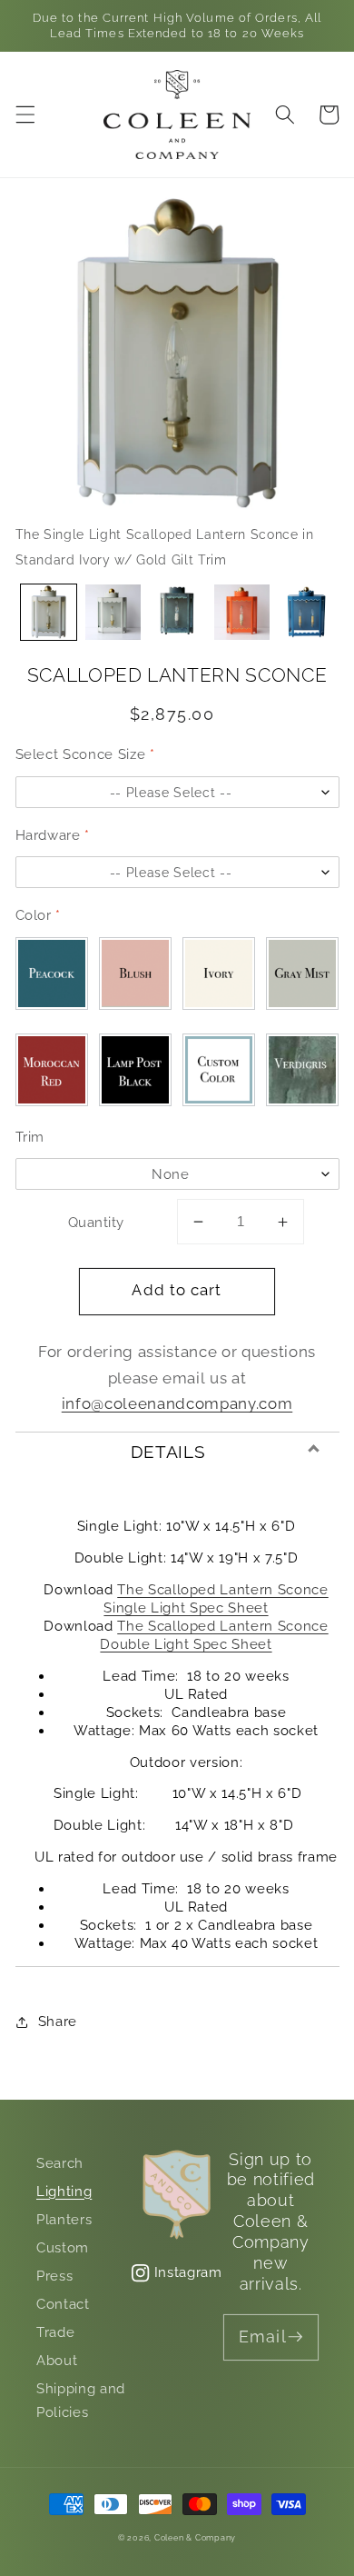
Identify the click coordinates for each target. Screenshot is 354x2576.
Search (60, 2163)
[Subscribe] (296, 2337)
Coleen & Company (195, 2537)
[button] (25, 115)
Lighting (64, 2192)
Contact (63, 2304)
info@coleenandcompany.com (177, 1403)
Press (54, 2276)
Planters (64, 2220)
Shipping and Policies (81, 2401)
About (57, 2361)
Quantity (96, 1223)
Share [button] (58, 2022)
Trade (55, 2332)
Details (168, 1452)
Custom (63, 2248)
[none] (49, 612)
